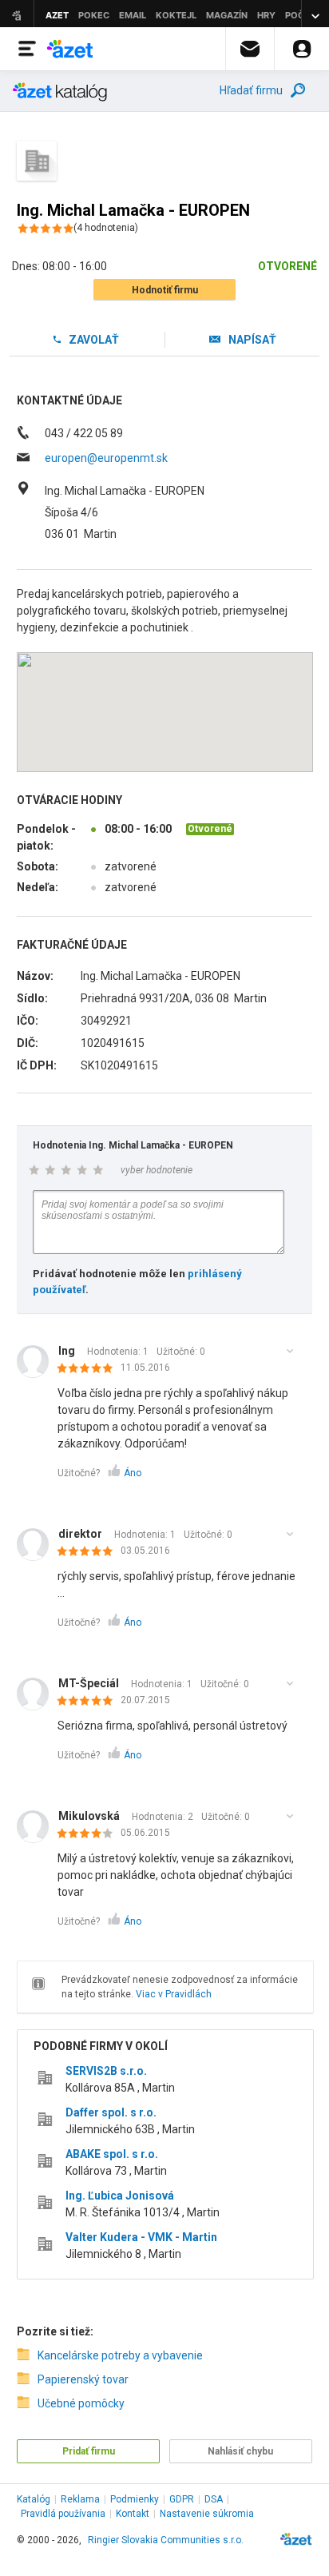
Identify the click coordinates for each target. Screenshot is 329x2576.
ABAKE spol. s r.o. (112, 2154)
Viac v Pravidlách (174, 1994)
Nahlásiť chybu (240, 2451)
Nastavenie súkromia (207, 2514)
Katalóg (34, 2499)
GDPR (182, 2499)
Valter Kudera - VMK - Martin (141, 2237)
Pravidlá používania (63, 2514)
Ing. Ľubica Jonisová (120, 2196)
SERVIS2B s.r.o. (106, 2071)
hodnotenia (106, 228)
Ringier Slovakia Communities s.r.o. (166, 2540)
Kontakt (133, 2514)
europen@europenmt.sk (106, 458)
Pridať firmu (89, 2451)
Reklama (80, 2499)
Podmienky (135, 2499)
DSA (214, 2499)
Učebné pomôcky (81, 2403)
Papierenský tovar (83, 2379)
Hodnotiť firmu (165, 290)
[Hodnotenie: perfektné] (89, 1369)
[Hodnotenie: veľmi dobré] (89, 1834)
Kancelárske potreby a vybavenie (120, 2355)
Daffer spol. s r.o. (111, 2112)
